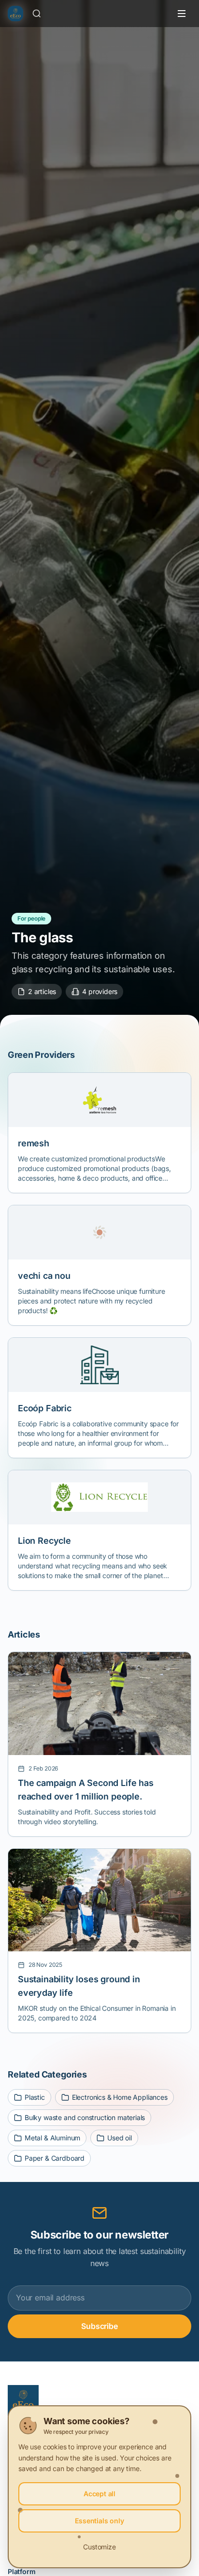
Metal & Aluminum (52, 2138)
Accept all (99, 2494)
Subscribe (99, 2326)
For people (31, 918)
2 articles (42, 991)
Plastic (35, 2097)
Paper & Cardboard (55, 2158)
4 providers (100, 991)
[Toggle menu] (182, 14)
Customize (99, 2547)
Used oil (120, 2138)
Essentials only (99, 2521)
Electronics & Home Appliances (120, 2097)
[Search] (37, 14)
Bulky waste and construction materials (85, 2117)
